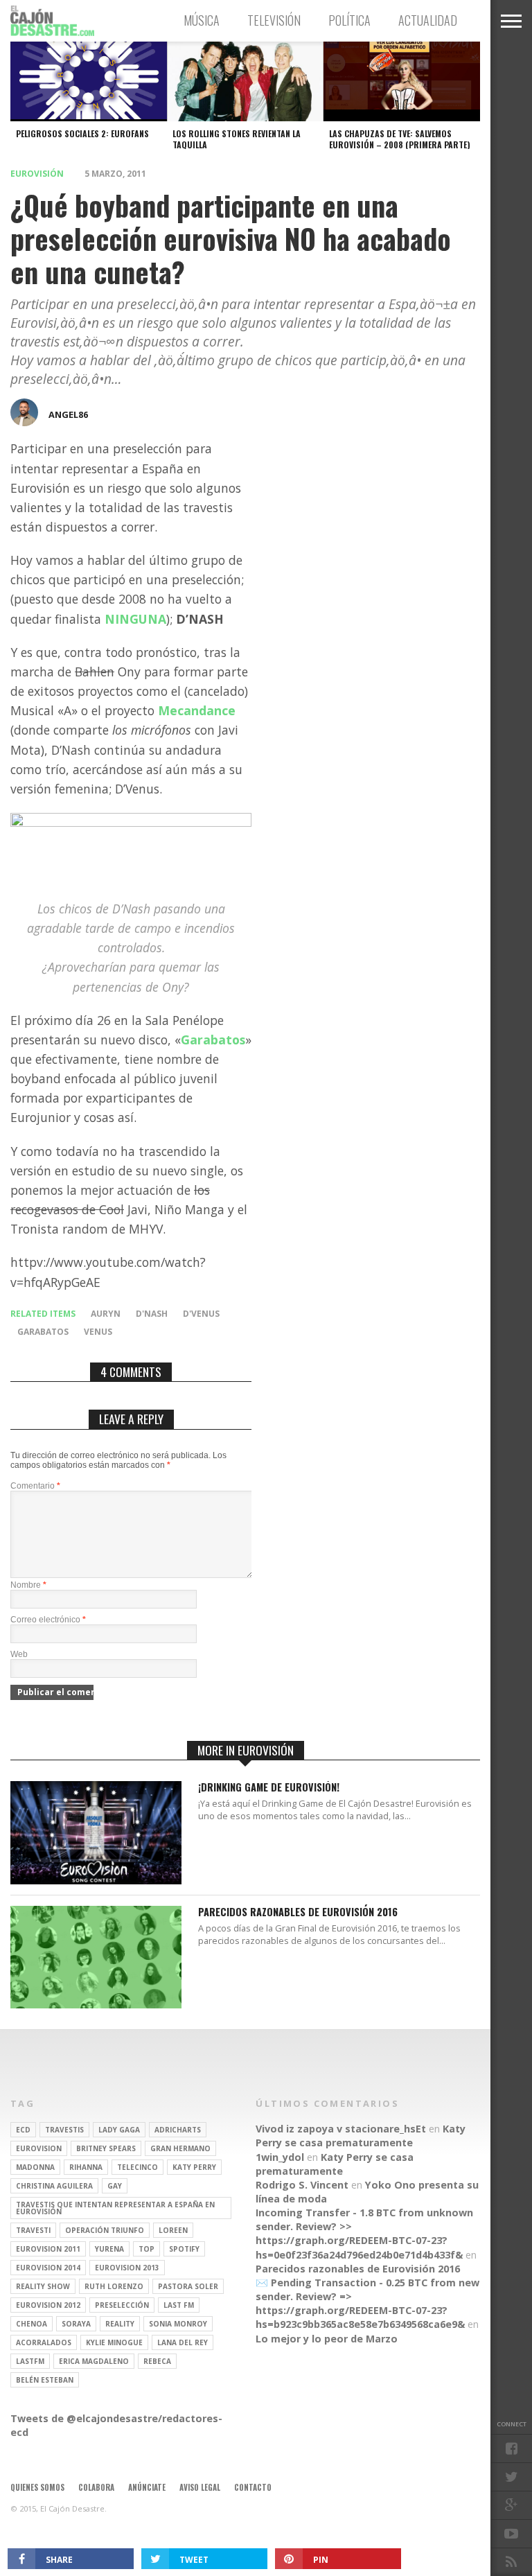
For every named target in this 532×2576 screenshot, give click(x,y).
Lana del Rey (183, 2342)
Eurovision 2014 (48, 2268)
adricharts (178, 2130)
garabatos (43, 1332)
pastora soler (188, 2286)
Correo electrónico (48, 1620)
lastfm (30, 2361)
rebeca (157, 2361)
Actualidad (428, 20)
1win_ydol (280, 2157)
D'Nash (152, 1314)
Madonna (35, 2167)
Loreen (173, 2230)
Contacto (253, 2487)
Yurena (109, 2249)
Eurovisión (37, 174)
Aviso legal (200, 2487)
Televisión (274, 20)
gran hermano (180, 2148)
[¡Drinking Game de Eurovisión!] (96, 1881)
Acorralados (44, 2342)
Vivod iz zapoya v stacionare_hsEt (341, 2129)
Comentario (35, 1486)
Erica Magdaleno (94, 2361)
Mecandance (197, 710)
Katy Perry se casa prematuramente (361, 2136)
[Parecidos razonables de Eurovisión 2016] (96, 2005)
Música (202, 20)
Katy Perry (194, 2167)
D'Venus (201, 1314)
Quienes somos (37, 2487)
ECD (23, 2130)
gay (115, 2186)
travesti (33, 2230)
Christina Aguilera (54, 2186)
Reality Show (43, 2286)
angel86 (68, 414)
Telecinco (138, 2167)
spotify (184, 2249)
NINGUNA (134, 619)
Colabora (96, 2487)
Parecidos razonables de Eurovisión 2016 (298, 1912)
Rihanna (86, 2167)
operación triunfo (105, 2230)
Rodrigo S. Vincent (302, 2185)
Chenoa (32, 2324)
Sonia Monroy (178, 2324)
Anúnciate (147, 2487)
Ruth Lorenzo (114, 2286)
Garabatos (213, 1040)
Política (349, 20)
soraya (76, 2324)
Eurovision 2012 (48, 2305)
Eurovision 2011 (48, 2249)
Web (19, 1654)
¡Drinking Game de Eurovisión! (269, 1788)
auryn (106, 1314)
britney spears (106, 2148)
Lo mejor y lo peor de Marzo (327, 2339)
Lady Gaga (119, 2130)
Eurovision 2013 (127, 2268)
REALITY (120, 2324)
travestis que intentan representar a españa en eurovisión (115, 2208)
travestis (64, 2130)
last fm (179, 2305)
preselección (122, 2305)
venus (98, 1332)
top (147, 2249)
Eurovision (39, 2148)
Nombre (28, 1585)
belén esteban (45, 2380)
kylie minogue (114, 2342)
